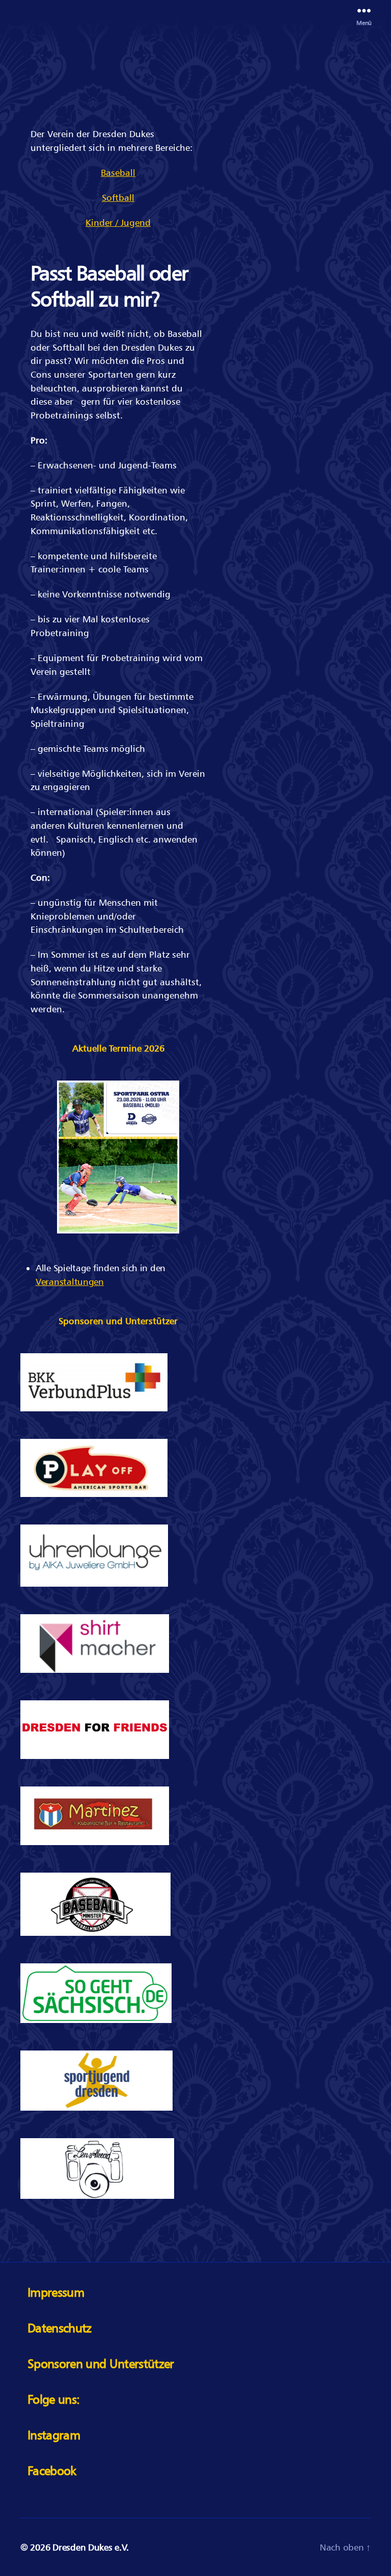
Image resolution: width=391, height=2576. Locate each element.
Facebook (52, 2471)
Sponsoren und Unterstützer (101, 2364)
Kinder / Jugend (118, 222)
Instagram (54, 2435)
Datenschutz (60, 2328)
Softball (118, 198)
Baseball (118, 173)
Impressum (56, 2292)
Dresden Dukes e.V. (90, 2547)
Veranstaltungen (70, 1282)
